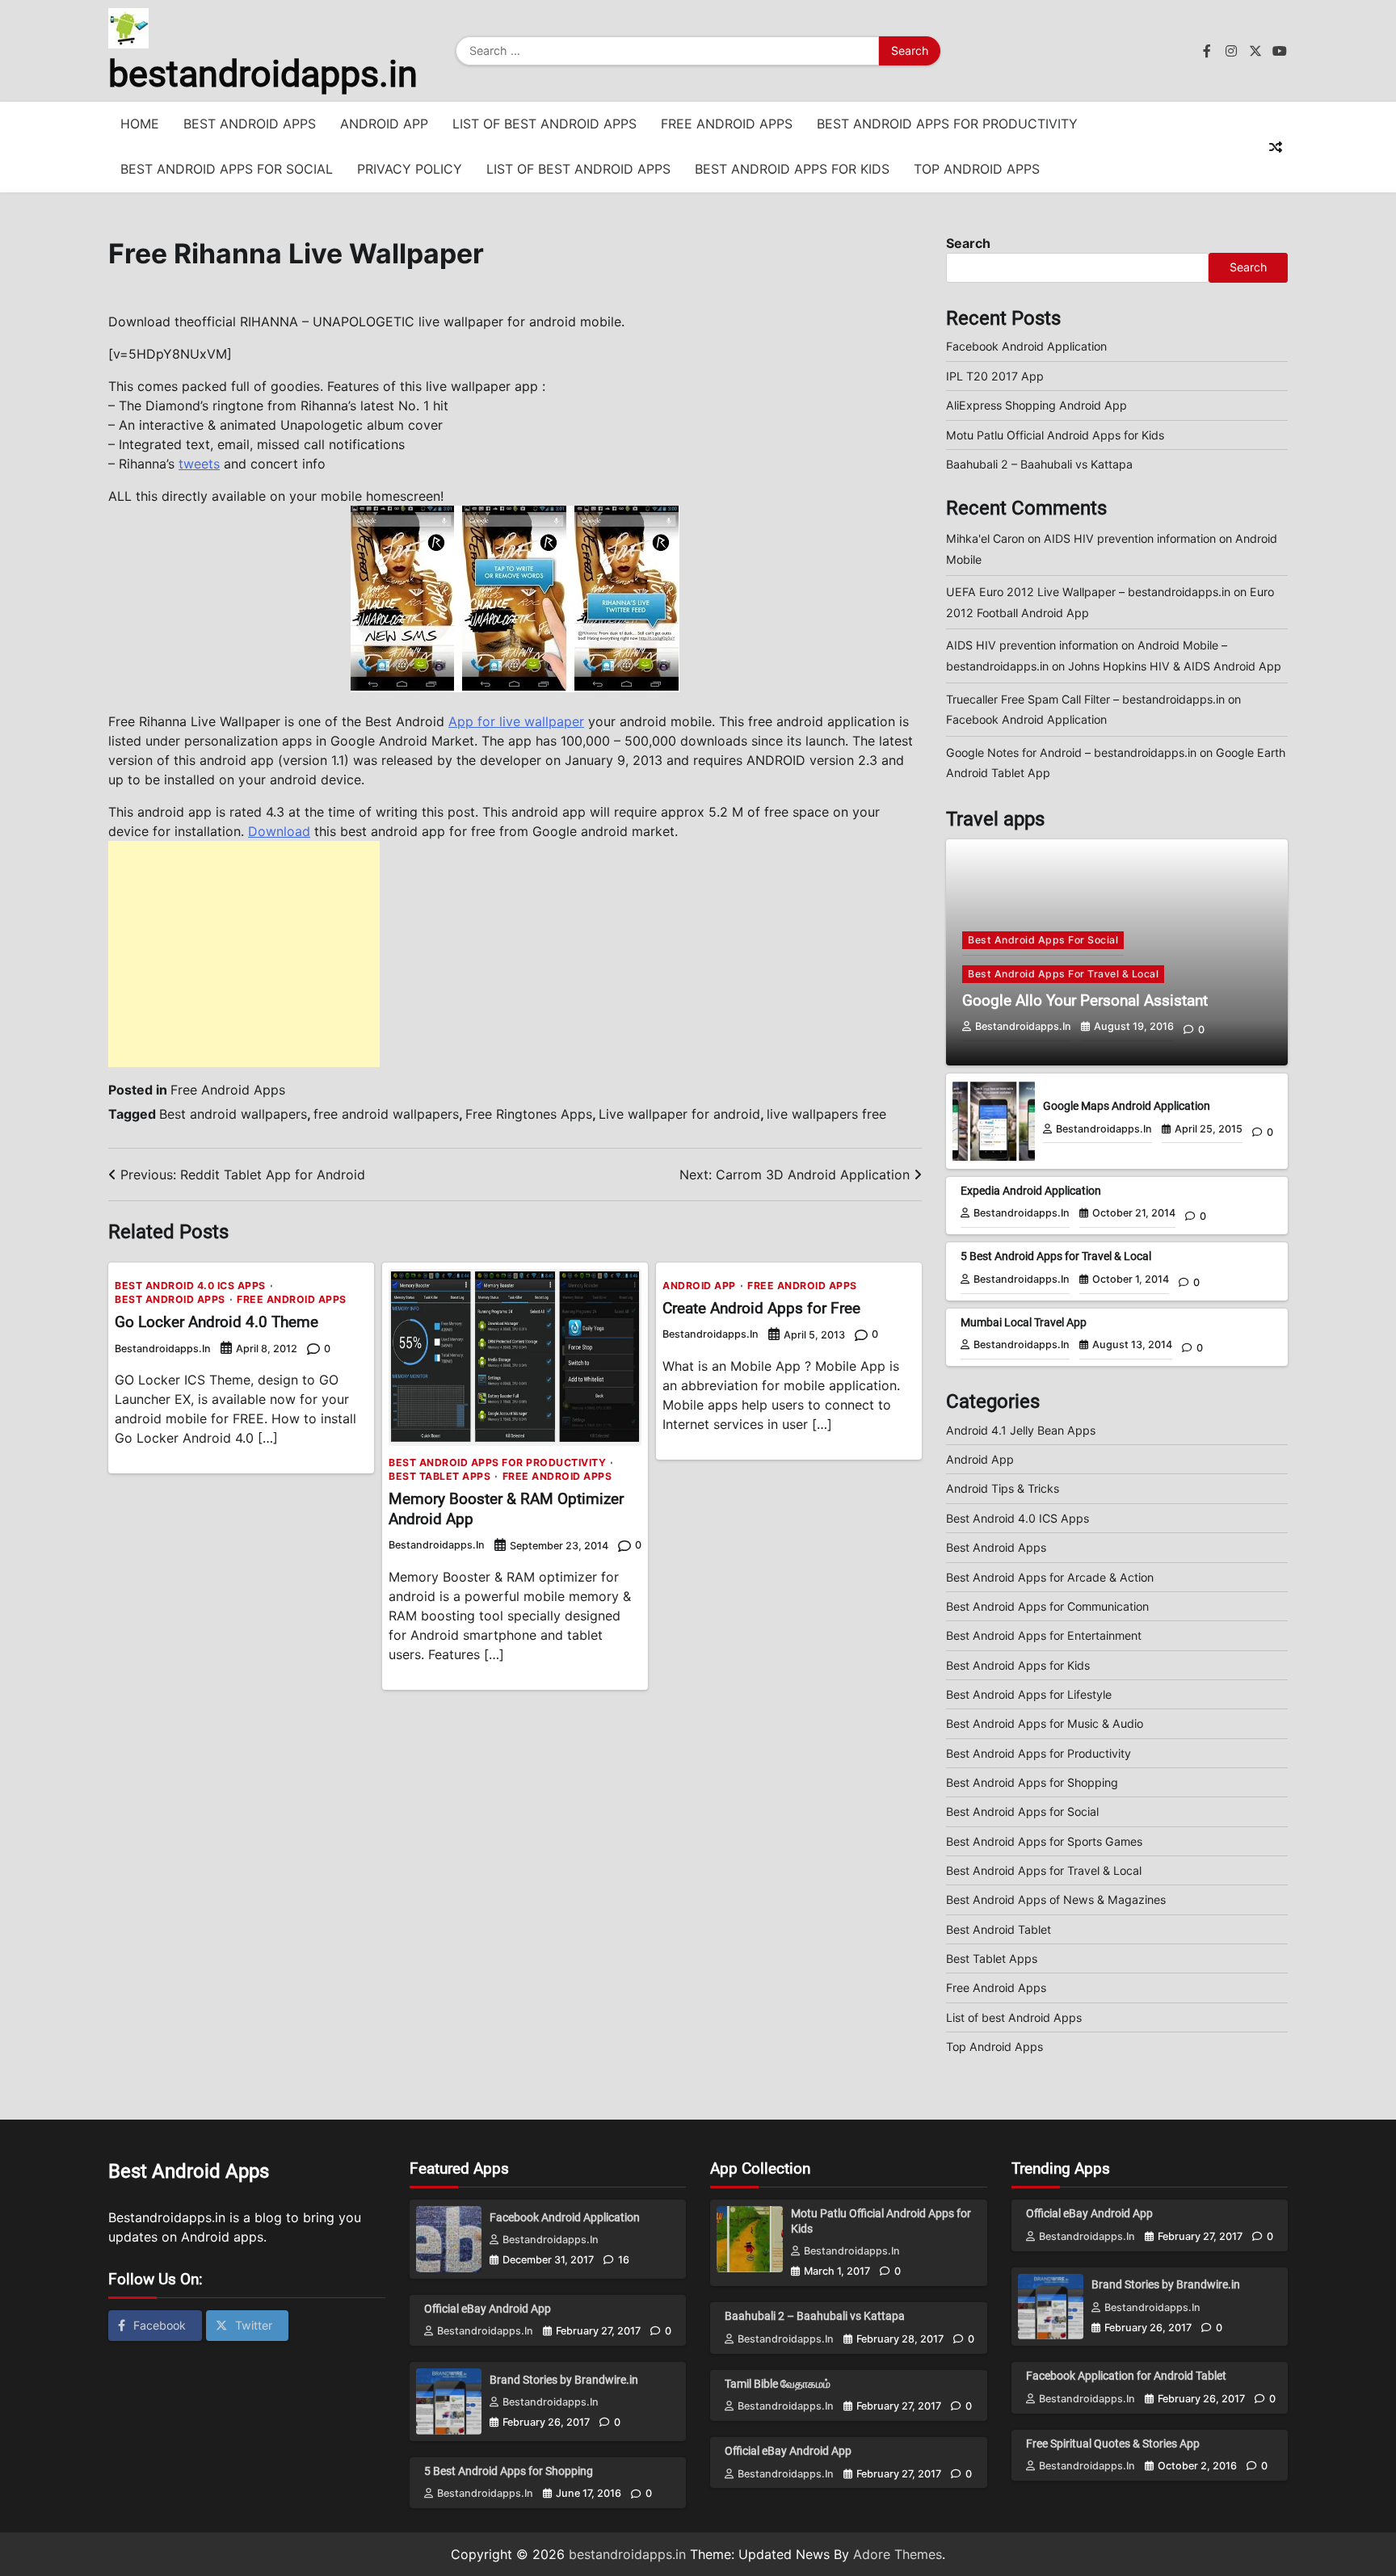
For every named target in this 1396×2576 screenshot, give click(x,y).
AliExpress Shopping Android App (1036, 405)
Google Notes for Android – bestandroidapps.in (1071, 752)
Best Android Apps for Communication (1047, 1606)
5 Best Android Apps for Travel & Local (1056, 1256)
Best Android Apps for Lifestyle (1029, 1694)
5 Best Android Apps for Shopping (509, 2471)
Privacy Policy (410, 169)
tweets (199, 464)
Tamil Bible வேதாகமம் (778, 2384)
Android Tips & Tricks (1003, 1488)
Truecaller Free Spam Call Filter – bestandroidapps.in (1085, 699)
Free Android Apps (727, 124)
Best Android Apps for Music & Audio (1045, 1723)
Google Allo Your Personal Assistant (1085, 1000)
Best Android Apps (250, 124)
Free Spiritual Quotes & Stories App (1113, 2444)
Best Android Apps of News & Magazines (1056, 1899)
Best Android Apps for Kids (792, 169)
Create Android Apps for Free (761, 1308)
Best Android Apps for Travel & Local (1063, 974)
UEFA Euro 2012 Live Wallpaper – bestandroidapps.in (1088, 592)
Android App (384, 124)
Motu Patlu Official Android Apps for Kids (1055, 435)
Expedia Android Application (1031, 1191)
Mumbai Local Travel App (1024, 1322)
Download (279, 831)
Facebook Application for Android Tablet (1126, 2376)
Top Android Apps (977, 169)
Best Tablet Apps (439, 1477)
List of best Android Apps (545, 124)
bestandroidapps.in (263, 74)
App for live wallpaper (516, 721)
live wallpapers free (826, 1114)
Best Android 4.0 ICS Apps (190, 1286)
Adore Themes (898, 2554)
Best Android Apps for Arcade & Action (1050, 1577)
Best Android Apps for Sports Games (1044, 1841)
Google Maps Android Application (1127, 1106)
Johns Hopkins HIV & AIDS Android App (1175, 666)
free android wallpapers (386, 1114)
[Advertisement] (244, 954)
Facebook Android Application (1026, 346)
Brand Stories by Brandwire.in (564, 2380)
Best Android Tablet (999, 1929)
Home (140, 124)
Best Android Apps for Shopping (1032, 1782)
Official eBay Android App (488, 2309)
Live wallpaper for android (679, 1114)
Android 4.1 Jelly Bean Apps (1021, 1430)
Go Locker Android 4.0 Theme (217, 1322)
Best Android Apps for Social (227, 169)
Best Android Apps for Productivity (947, 124)
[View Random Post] (1276, 147)
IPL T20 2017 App (995, 376)
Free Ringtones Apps (529, 1114)
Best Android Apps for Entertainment (1044, 1635)
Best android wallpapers (233, 1114)
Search (968, 243)
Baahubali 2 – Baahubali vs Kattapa (1039, 464)
